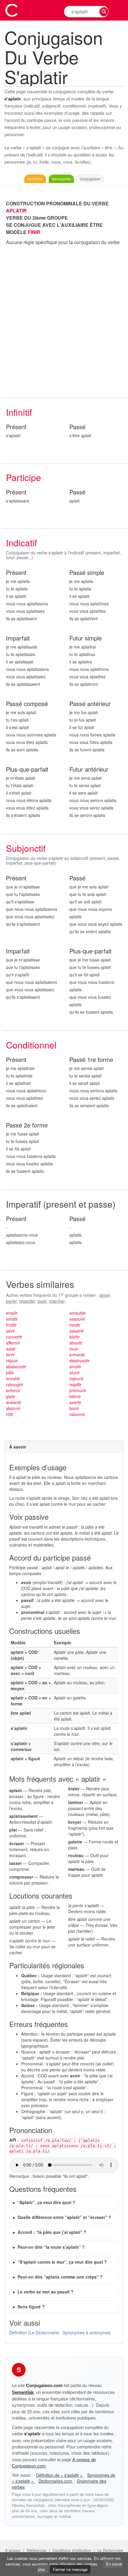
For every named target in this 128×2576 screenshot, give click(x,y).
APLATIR (16, 211)
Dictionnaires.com (56, 2481)
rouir (74, 1349)
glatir (11, 1396)
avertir (75, 1402)
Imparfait (18, 638)
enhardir (77, 1355)
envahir (13, 1378)
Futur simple (86, 638)
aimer (105, 1295)
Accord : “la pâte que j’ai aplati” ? (52, 2232)
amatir (12, 1319)
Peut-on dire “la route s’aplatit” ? (51, 2247)
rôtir (10, 1414)
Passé (77, 427)
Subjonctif (26, 848)
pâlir (10, 1372)
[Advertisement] (64, 322)
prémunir (78, 1390)
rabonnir (77, 1414)
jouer (42, 1301)
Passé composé (27, 704)
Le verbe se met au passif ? (46, 2292)
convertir (14, 1337)
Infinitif (19, 412)
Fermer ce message (70, 2569)
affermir (13, 1343)
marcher (57, 1301)
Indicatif (21, 543)
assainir (77, 1331)
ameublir (78, 1313)
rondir (75, 1325)
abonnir (13, 1408)
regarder (27, 1301)
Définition (35, 179)
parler (11, 1301)
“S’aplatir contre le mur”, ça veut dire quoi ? (62, 2262)
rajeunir (77, 1378)
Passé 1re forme (91, 1060)
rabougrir (15, 1384)
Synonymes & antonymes (86, 2332)
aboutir (76, 1343)
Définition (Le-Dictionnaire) (34, 2332)
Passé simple (87, 573)
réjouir (12, 1361)
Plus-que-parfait (27, 769)
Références (37, 2550)
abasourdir (16, 1367)
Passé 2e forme (27, 1125)
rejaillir (75, 1384)
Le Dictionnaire (110, 2550)
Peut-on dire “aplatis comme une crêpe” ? (60, 2277)
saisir (11, 1349)
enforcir (13, 1390)
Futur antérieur (89, 769)
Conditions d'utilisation (72, 2550)
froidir (11, 1325)
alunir (75, 1372)
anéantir (14, 1402)
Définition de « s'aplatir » (60, 2475)
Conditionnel (31, 1045)
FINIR (34, 232)
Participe (24, 477)
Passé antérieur (90, 704)
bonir (74, 1408)
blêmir (75, 1396)
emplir (12, 1313)
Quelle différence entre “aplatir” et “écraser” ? (64, 2217)
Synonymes (61, 179)
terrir (10, 1355)
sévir (10, 1331)
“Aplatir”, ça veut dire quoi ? (46, 2202)
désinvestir (79, 1361)
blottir (75, 1337)
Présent (16, 427)
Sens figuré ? (31, 2307)
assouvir (77, 1319)
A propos (13, 2550)
